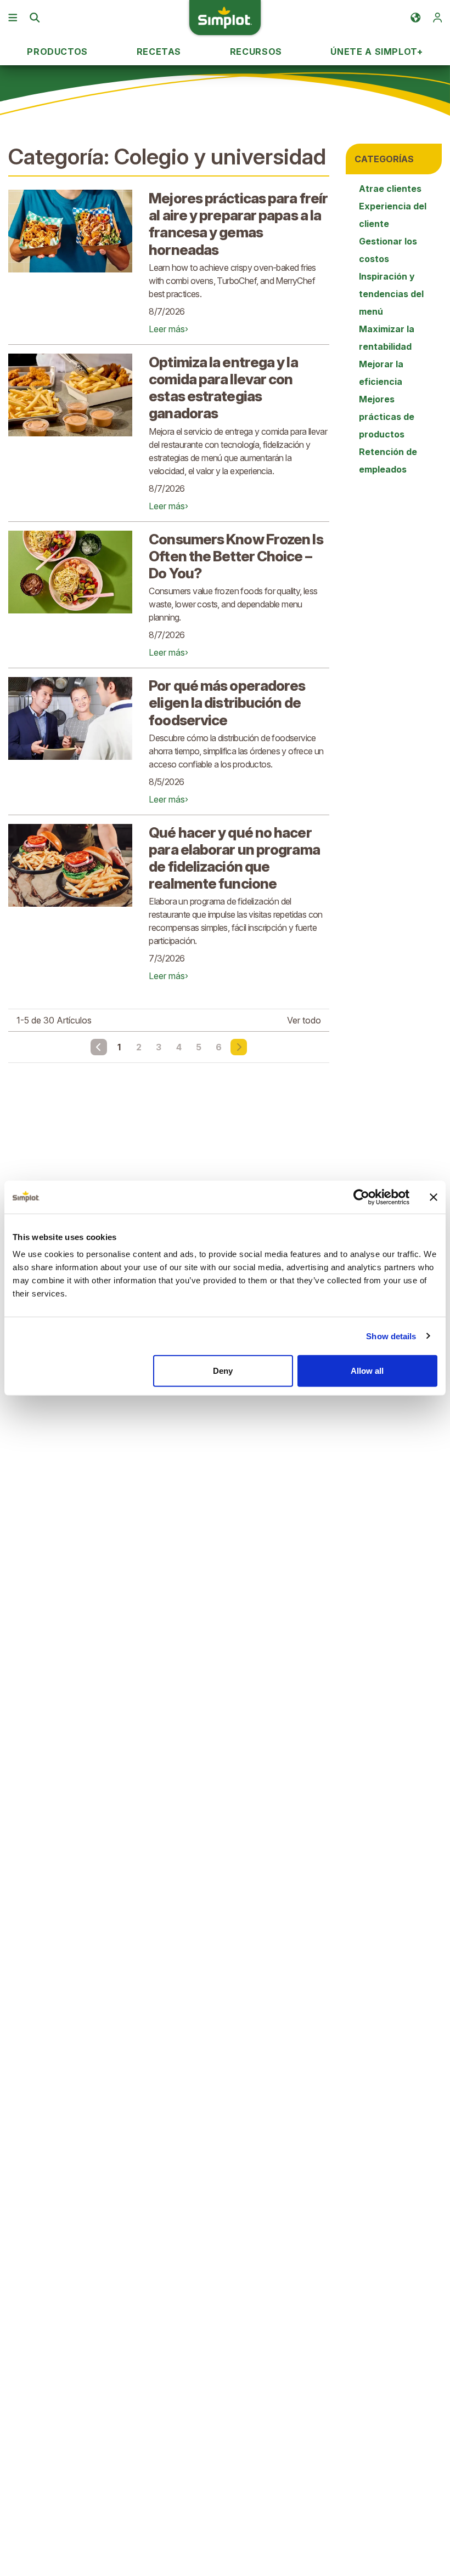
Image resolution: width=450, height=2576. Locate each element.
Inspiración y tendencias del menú (391, 294)
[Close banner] (434, 1197)
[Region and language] (415, 18)
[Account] (437, 18)
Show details (391, 1336)
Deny (223, 1371)
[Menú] (13, 18)
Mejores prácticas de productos (387, 417)
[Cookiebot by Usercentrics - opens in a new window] (361, 1197)
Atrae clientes (390, 189)
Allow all (367, 1371)
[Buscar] (35, 18)
